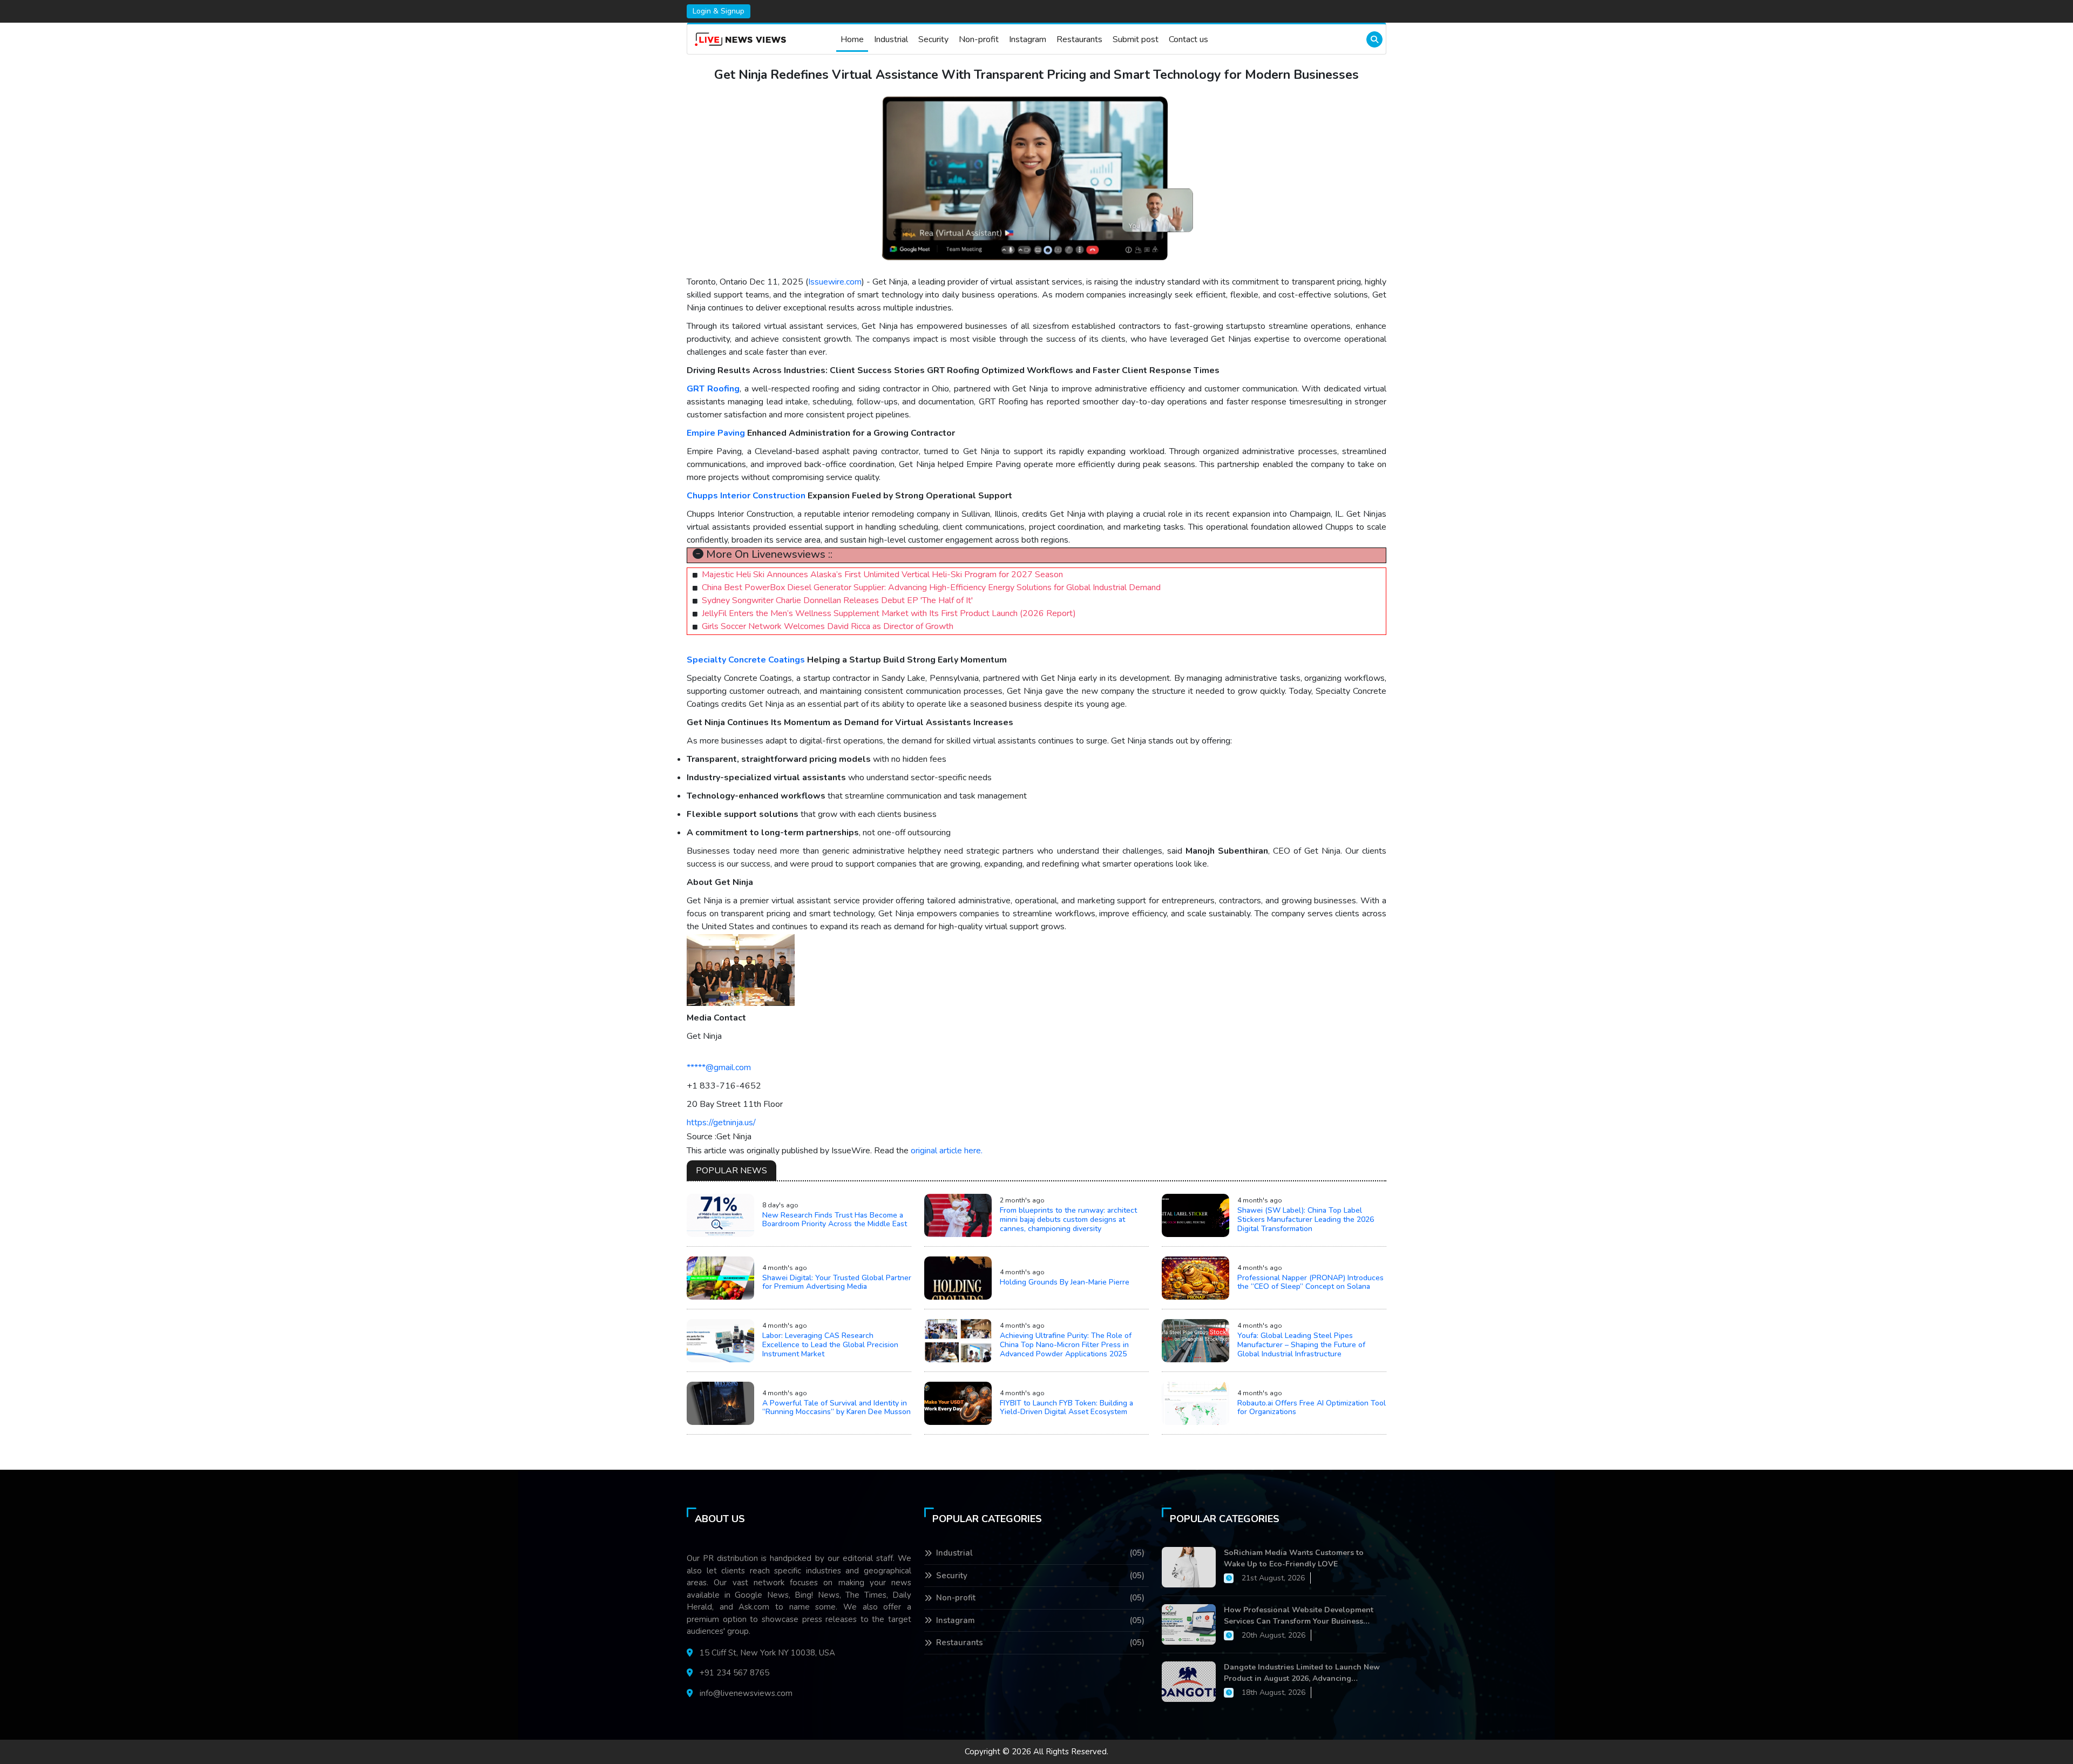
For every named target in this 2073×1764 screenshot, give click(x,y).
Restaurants (1079, 39)
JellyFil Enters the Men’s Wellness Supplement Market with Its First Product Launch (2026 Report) (889, 613)
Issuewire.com (835, 282)
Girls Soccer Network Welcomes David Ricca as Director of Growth (828, 626)
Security (933, 39)
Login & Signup (719, 11)
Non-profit (979, 39)
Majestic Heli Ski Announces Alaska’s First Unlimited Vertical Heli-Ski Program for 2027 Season (882, 575)
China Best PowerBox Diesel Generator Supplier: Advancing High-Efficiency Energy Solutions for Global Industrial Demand (931, 587)
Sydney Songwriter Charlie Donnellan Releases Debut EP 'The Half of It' (837, 600)
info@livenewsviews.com (746, 1693)
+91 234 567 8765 (734, 1673)
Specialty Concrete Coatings (746, 660)
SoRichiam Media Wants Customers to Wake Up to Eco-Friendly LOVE (1294, 1558)
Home (852, 39)
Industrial (891, 39)
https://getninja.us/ (721, 1123)
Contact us (1188, 39)
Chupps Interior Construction (746, 496)
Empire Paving (716, 433)
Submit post (1136, 39)
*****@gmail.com (719, 1067)
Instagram (1028, 39)
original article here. (947, 1151)
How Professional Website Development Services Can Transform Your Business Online (1299, 1616)
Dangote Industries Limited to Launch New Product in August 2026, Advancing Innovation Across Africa (1302, 1673)
